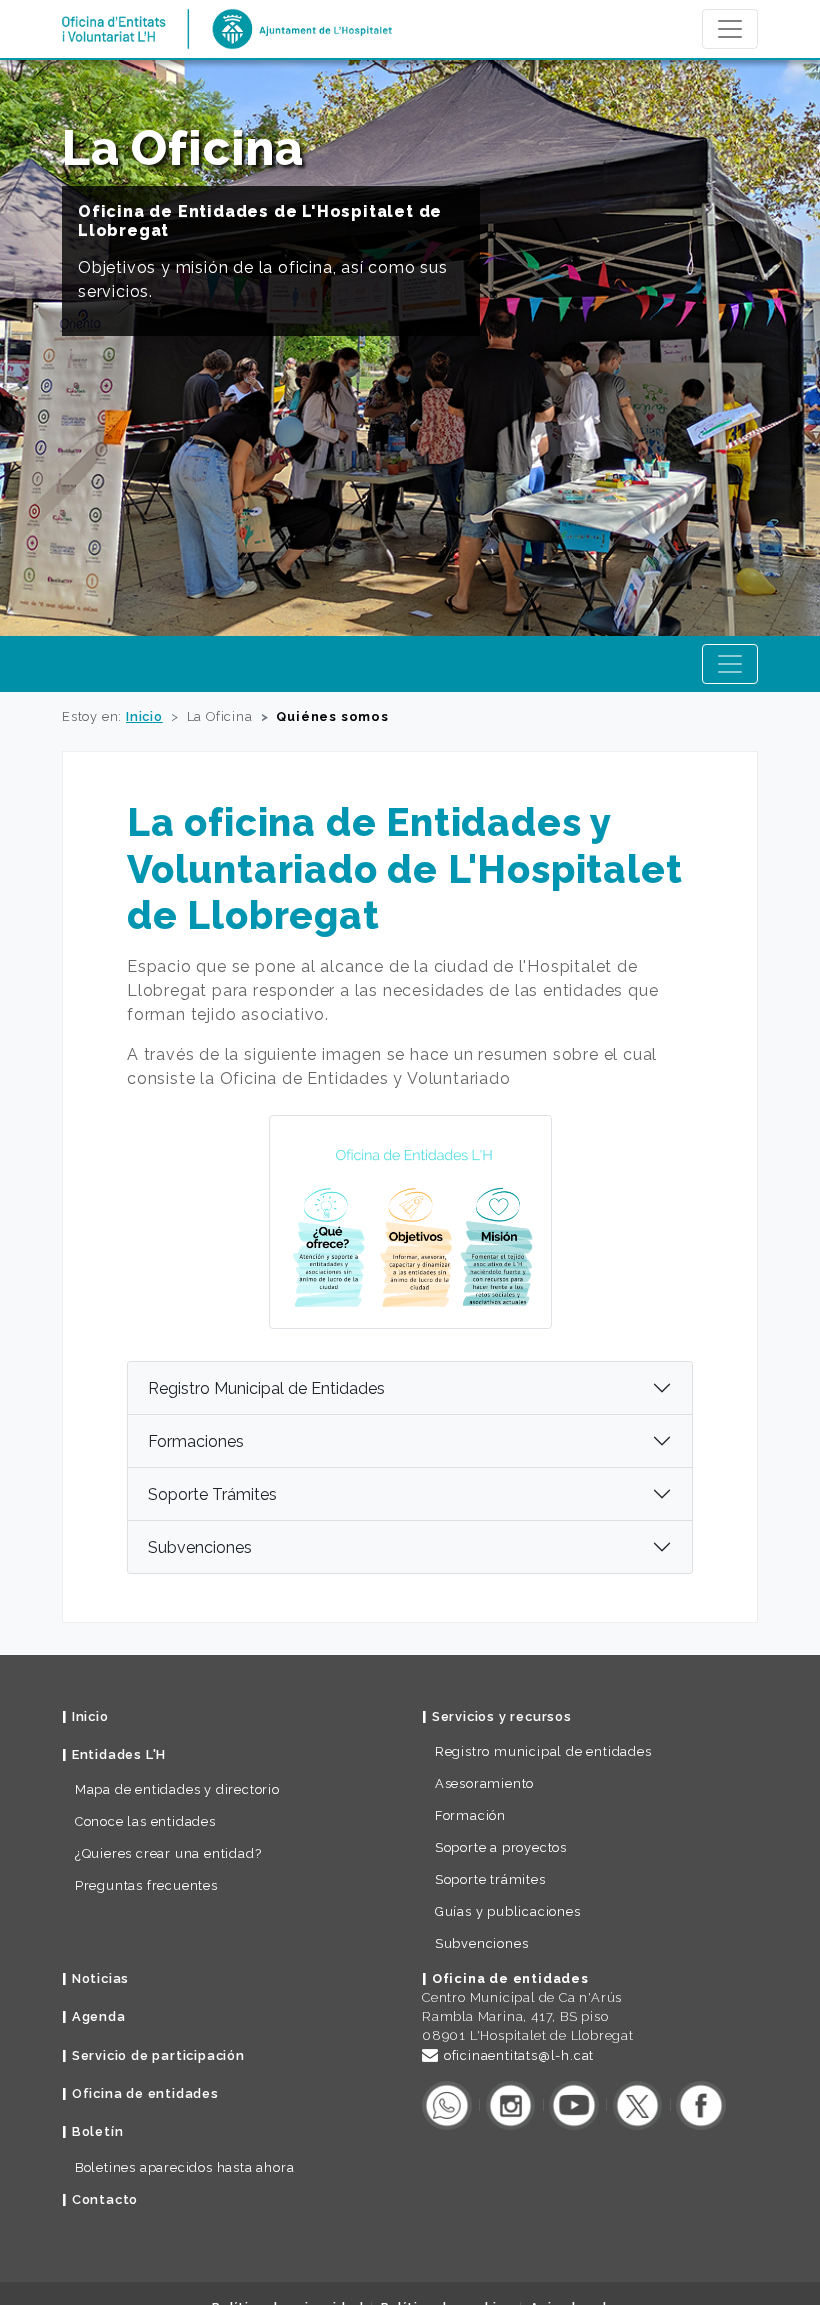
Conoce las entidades (145, 1821)
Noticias (100, 1978)
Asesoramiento (484, 1783)
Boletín (98, 2131)
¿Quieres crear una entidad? (168, 1853)
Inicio (144, 716)
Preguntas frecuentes (146, 1885)
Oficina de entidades (145, 2093)
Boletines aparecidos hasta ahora (185, 2167)
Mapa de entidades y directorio (177, 1789)
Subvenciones (200, 1547)
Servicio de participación (158, 2055)
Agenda (99, 2016)
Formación (470, 1815)
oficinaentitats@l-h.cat (519, 2055)
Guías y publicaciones (508, 1911)
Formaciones (196, 1441)
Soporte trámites (490, 1879)
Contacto (105, 2199)
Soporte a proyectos (501, 1847)
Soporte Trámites (212, 1494)
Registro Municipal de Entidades (266, 1388)
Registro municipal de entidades (543, 1751)
